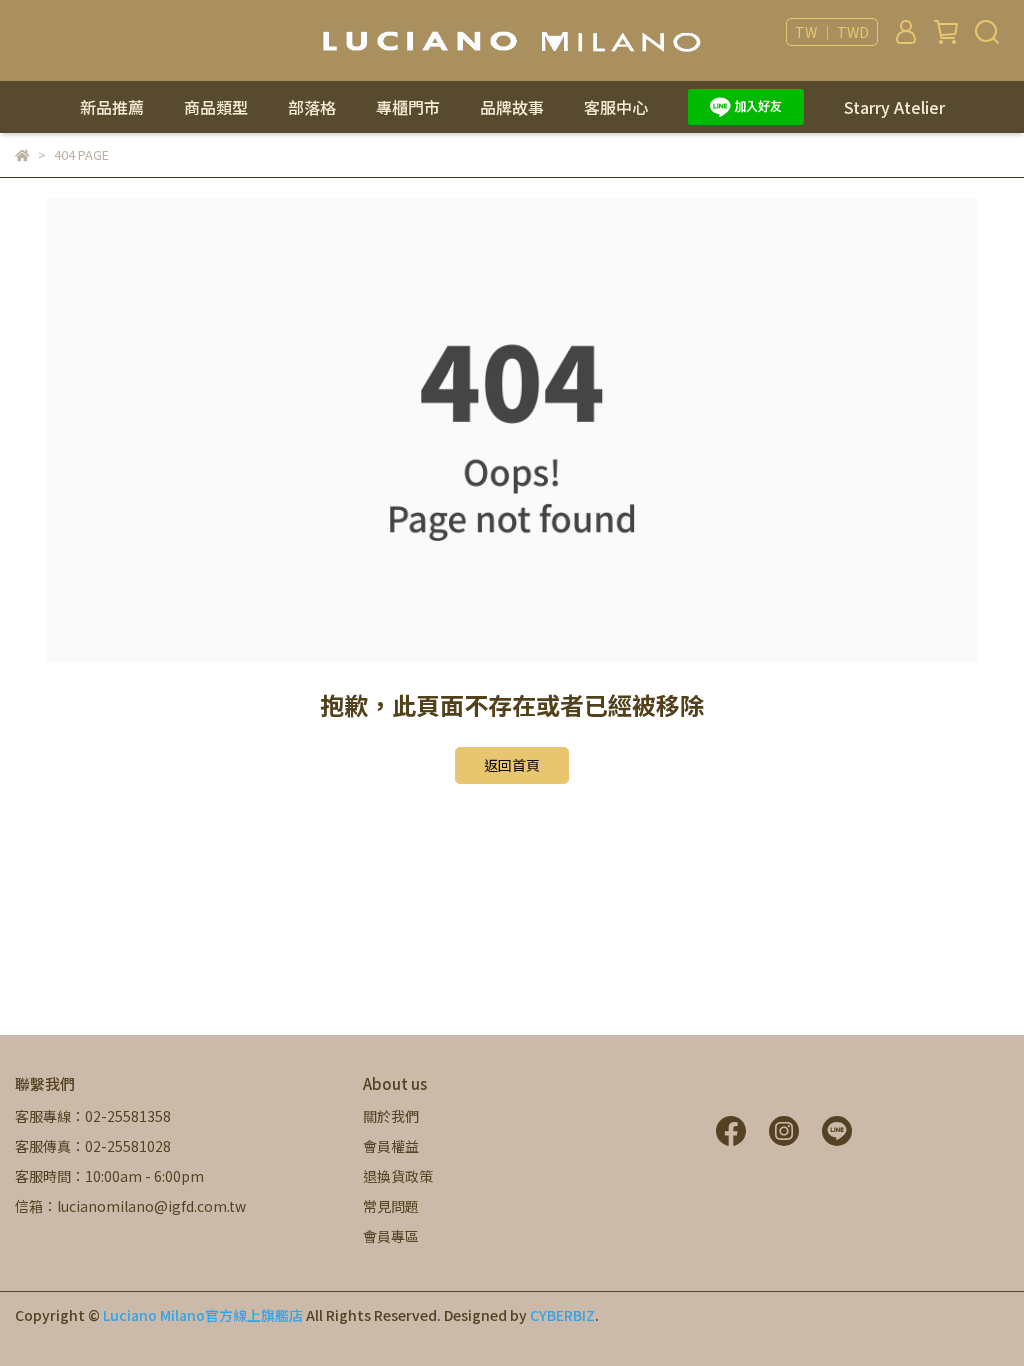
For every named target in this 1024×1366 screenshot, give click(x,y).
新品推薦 (112, 107)
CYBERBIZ (562, 1315)
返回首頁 (512, 765)
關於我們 (391, 1116)
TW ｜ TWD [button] (832, 32)
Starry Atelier (894, 107)
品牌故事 (512, 107)
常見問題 (391, 1206)
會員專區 (391, 1236)
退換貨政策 (398, 1176)
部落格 (312, 107)
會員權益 (391, 1146)
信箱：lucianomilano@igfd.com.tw (130, 1206)
